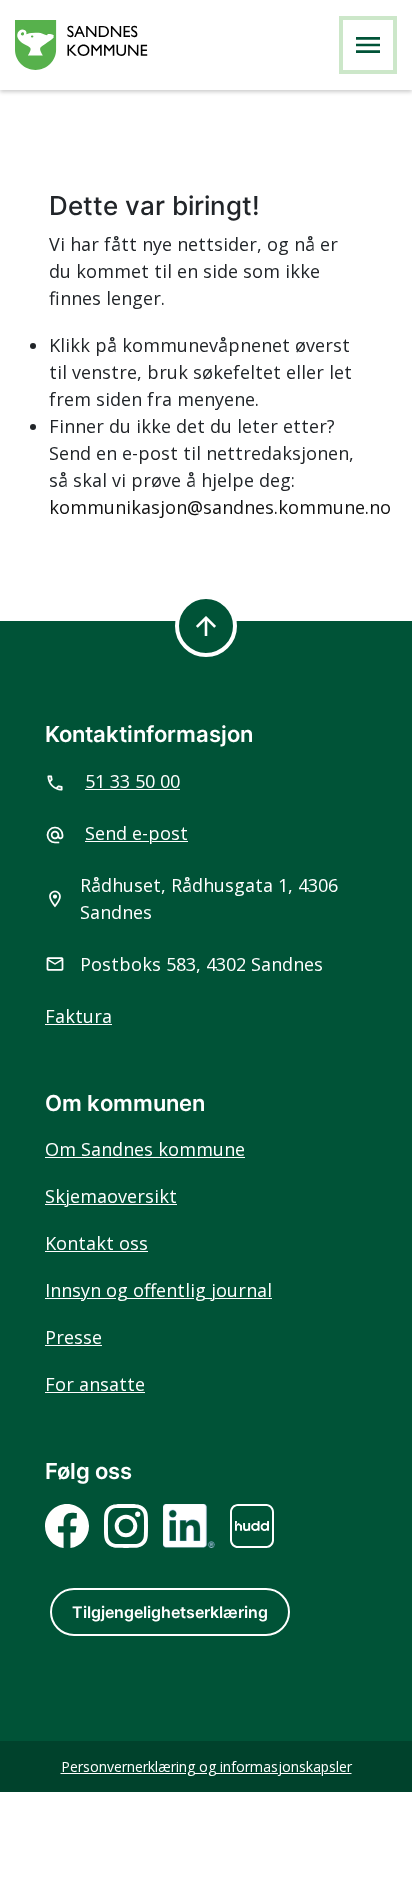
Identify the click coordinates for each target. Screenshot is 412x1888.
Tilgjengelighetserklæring (170, 1612)
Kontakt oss (96, 1243)
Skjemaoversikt (111, 1196)
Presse (73, 1337)
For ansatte (95, 1384)
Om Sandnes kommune (145, 1149)
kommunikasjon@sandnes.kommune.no (220, 507)
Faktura (78, 1016)
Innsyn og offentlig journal (158, 1290)
